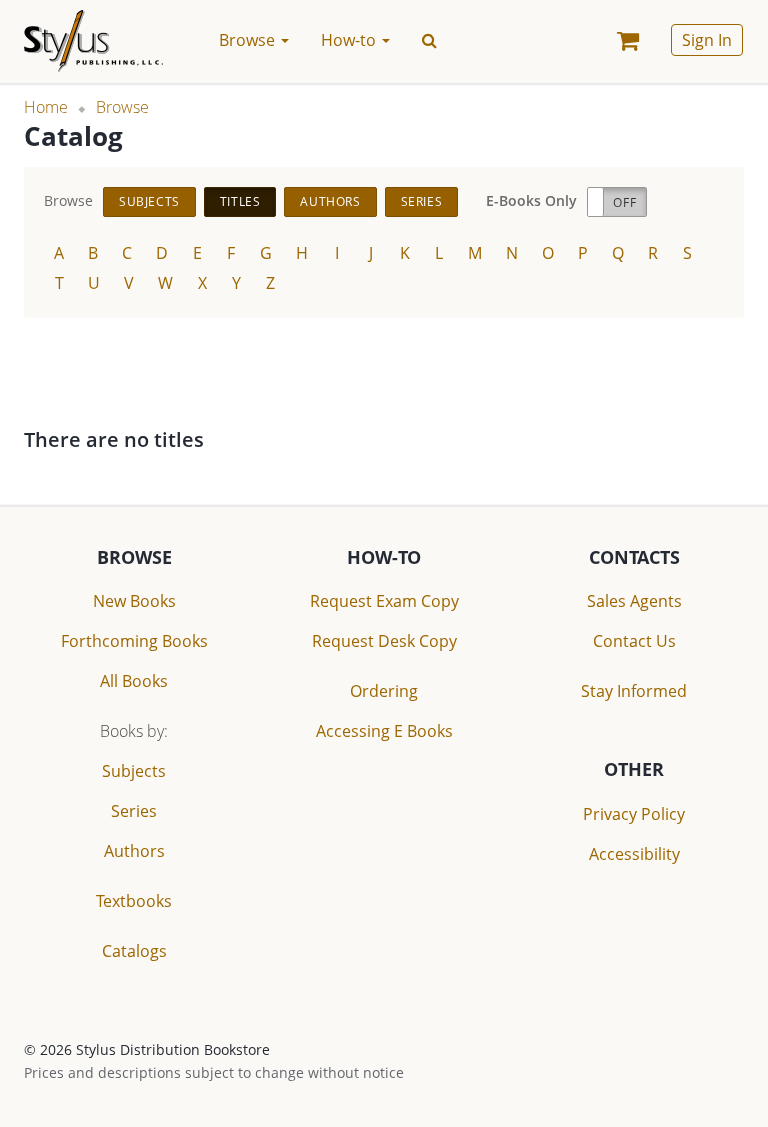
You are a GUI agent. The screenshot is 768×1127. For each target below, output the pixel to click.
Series (422, 201)
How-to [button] (350, 40)
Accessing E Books (384, 731)
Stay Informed (634, 691)
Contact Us (634, 641)
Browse (122, 107)
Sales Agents (634, 601)
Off (624, 202)
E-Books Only (531, 200)
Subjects (149, 201)
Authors (330, 201)
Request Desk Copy (384, 641)
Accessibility (634, 854)
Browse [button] (249, 40)
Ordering (384, 691)
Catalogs (134, 951)
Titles (240, 201)
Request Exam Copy (384, 601)
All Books (134, 681)
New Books (134, 601)
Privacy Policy (634, 814)
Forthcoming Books (134, 641)
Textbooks (134, 901)
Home (46, 107)
